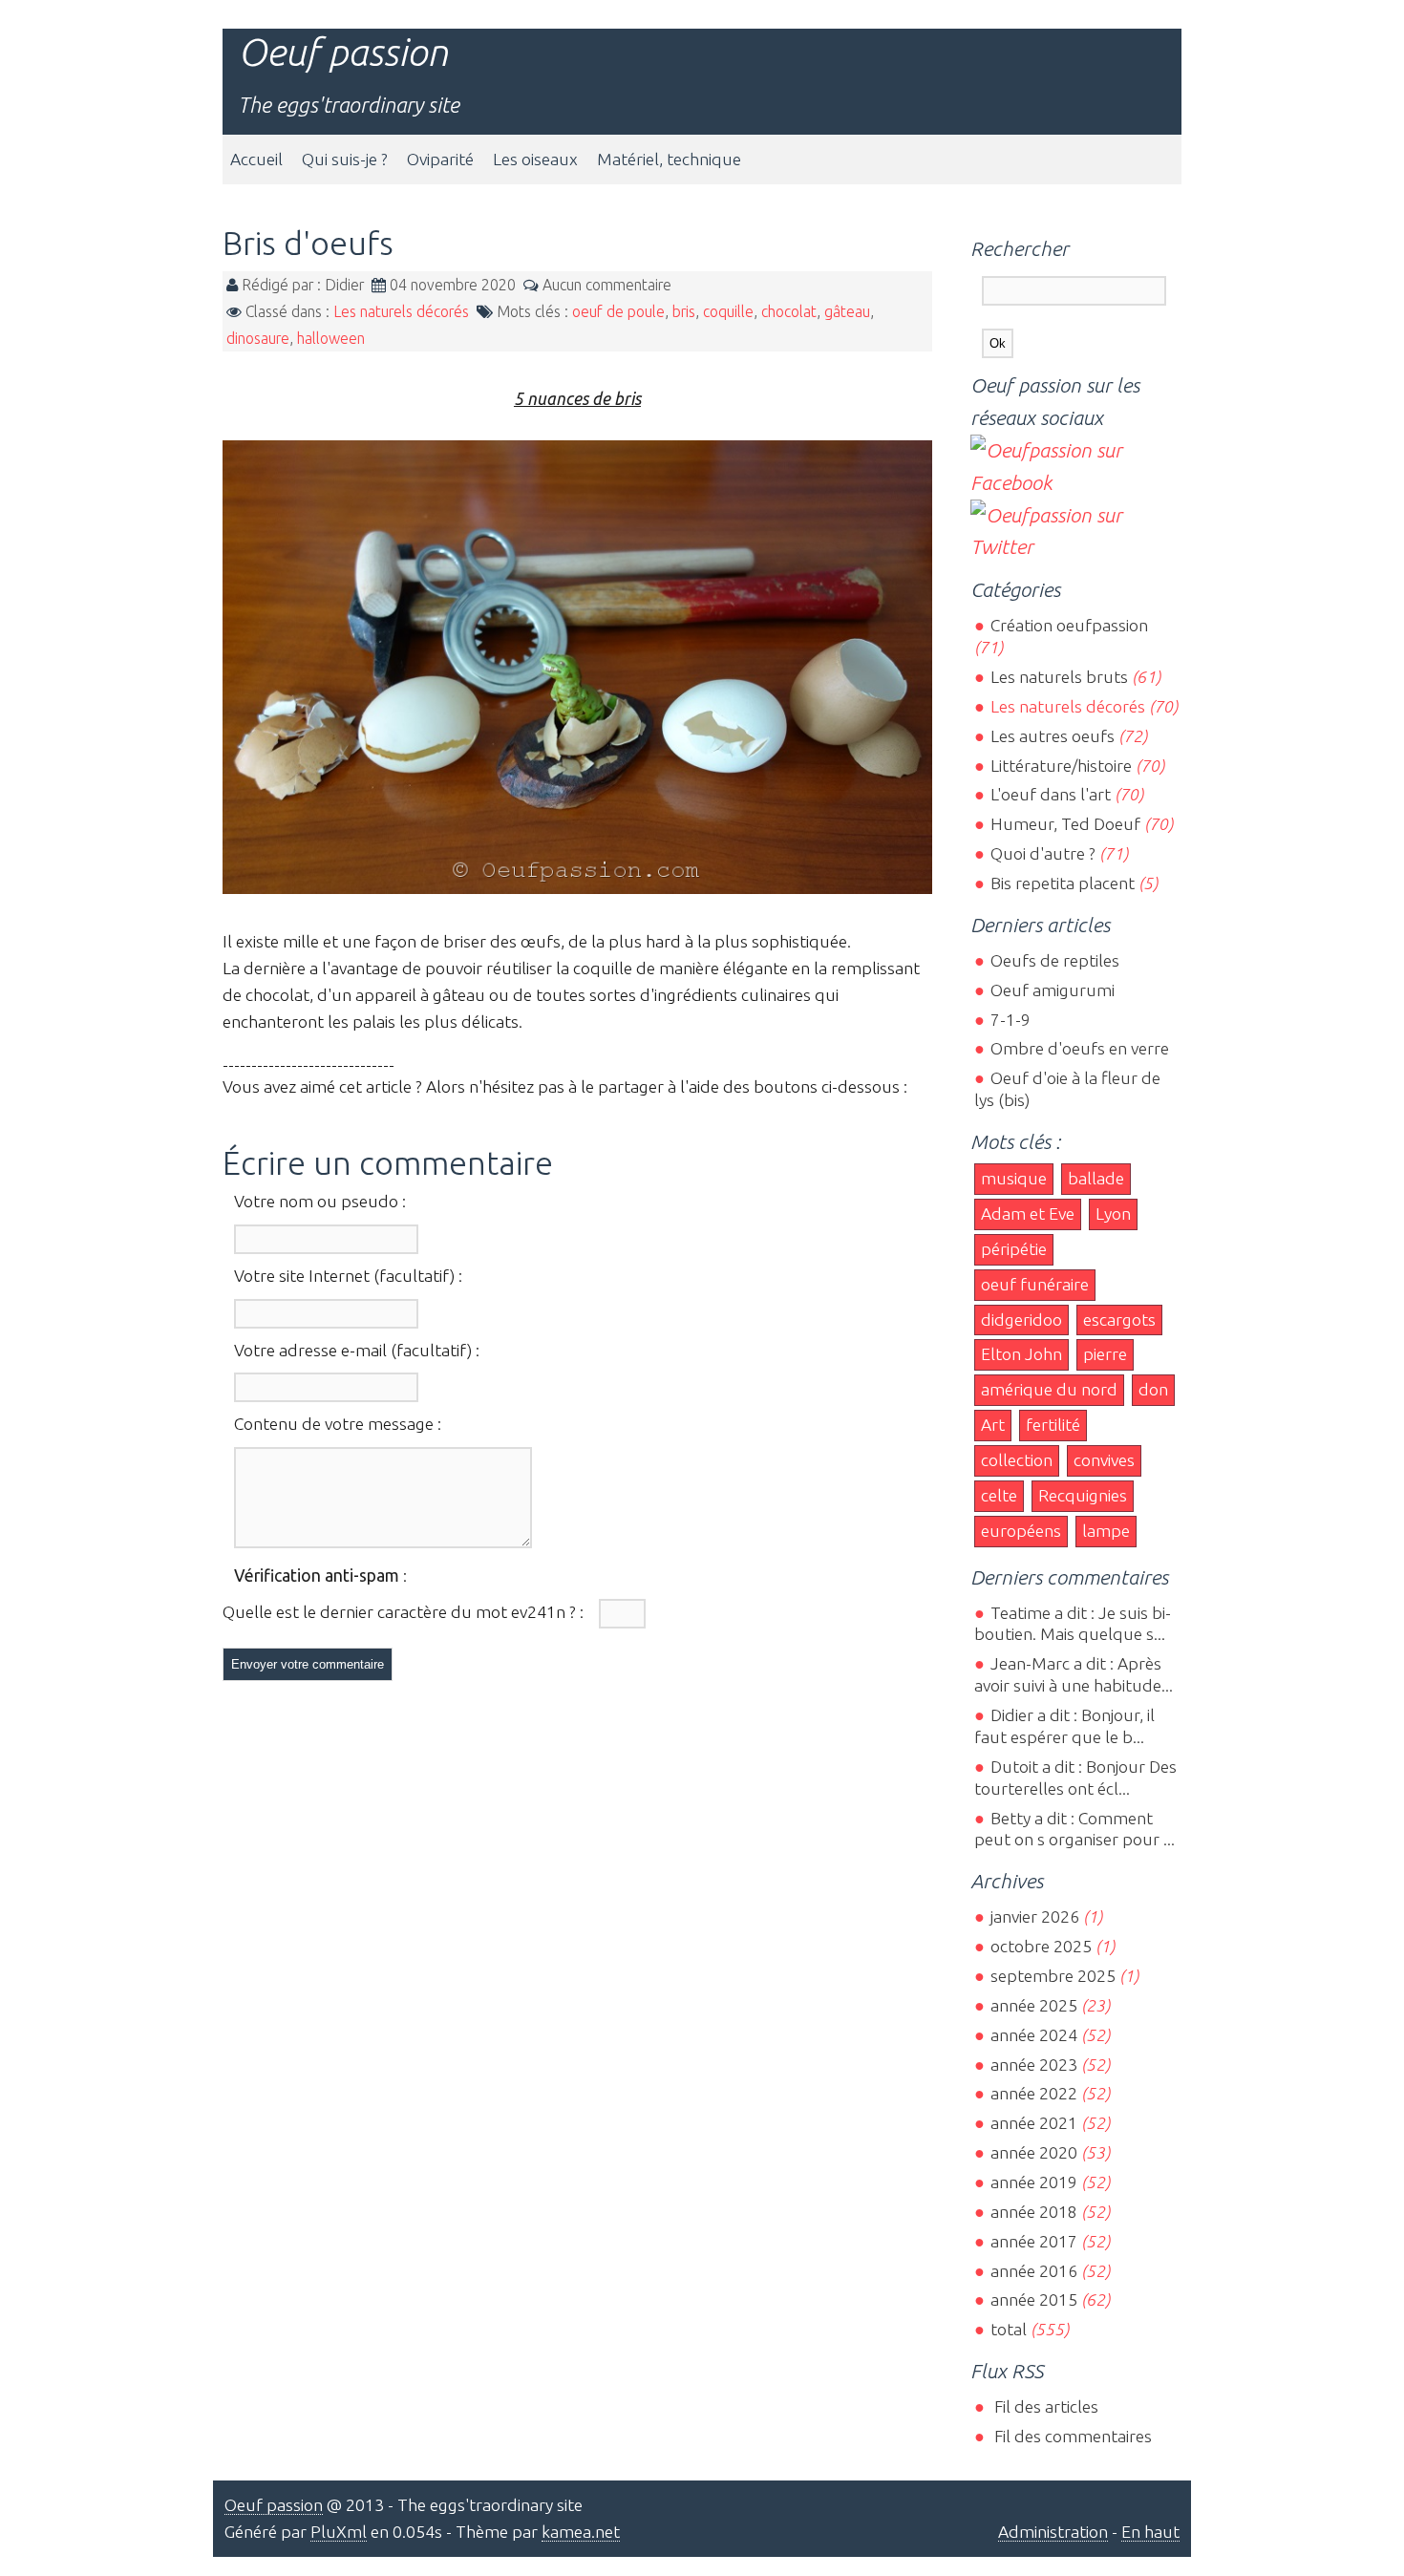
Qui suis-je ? (345, 159)
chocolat (789, 311)
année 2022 (1033, 2093)
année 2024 (1033, 2035)
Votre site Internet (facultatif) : (348, 1276)
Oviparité (440, 159)
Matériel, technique (669, 159)
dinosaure (258, 338)
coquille (728, 311)
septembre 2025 (1053, 1976)
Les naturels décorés (401, 311)
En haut (1150, 2532)
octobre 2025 (1041, 1946)
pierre (1105, 1354)
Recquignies (1083, 1495)
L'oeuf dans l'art (1050, 794)
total (1010, 2329)
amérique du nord (1049, 1389)
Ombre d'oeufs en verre (1079, 1048)
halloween (331, 338)
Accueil (256, 159)
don (1153, 1389)
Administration (1053, 2532)
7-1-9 (1010, 1020)
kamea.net (581, 2532)
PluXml (339, 2532)
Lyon (1113, 1213)
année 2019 (1033, 2182)
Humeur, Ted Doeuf (1065, 824)
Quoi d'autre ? (1042, 853)
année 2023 (1033, 2065)
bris (684, 311)
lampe (1106, 1531)
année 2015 (1033, 2299)
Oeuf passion (343, 52)
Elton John (1021, 1354)
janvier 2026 (1034, 1916)
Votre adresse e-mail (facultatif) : (357, 1350)
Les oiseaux (535, 159)
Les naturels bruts (1059, 677)
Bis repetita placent (1062, 883)
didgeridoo (1021, 1320)
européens (1021, 1531)
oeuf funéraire (1035, 1284)
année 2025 (1033, 2005)
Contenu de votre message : (338, 1424)
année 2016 (1033, 2271)
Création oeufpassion (1069, 625)
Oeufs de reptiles (1054, 960)
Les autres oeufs (1052, 736)
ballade (1096, 1178)
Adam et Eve (1028, 1213)
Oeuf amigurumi (1052, 990)
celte (999, 1495)
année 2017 (1033, 2241)
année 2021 (1033, 2123)
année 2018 (1033, 2212)
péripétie (1014, 1249)
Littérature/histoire (1061, 766)
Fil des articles (1044, 2406)
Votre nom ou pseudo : (320, 1201)
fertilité (1053, 1425)
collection (1017, 1460)
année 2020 (1033, 2152)
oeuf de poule (618, 311)
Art (993, 1425)
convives (1104, 1460)
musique (1014, 1178)
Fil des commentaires (1071, 2436)
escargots (1119, 1320)
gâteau (847, 311)
